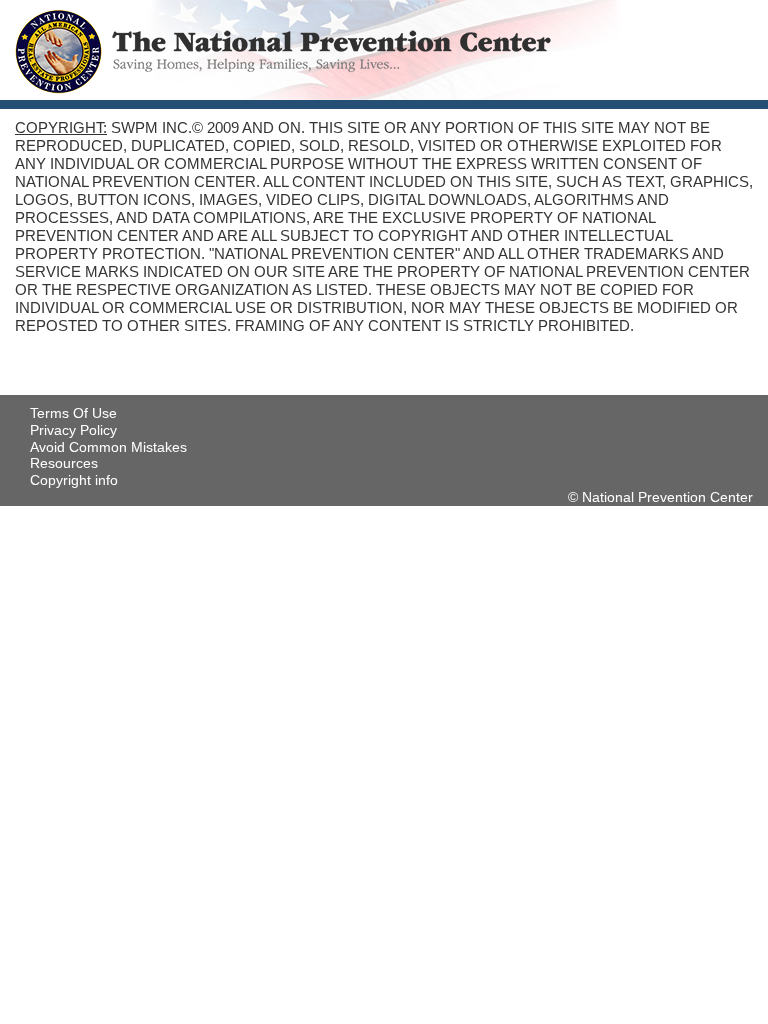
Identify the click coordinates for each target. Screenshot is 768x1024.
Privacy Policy (73, 430)
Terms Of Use (73, 413)
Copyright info (74, 480)
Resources (64, 463)
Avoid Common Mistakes (108, 447)
